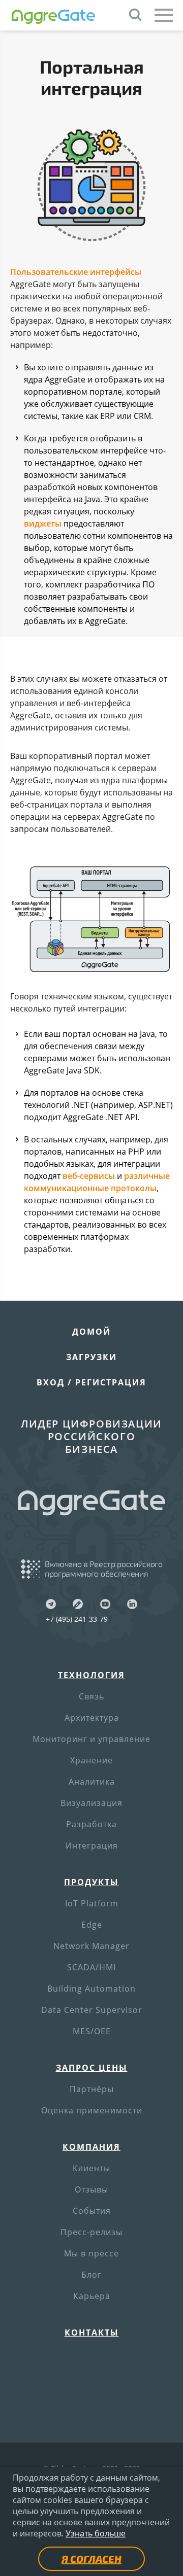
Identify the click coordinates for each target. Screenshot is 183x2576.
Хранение (91, 1760)
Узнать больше (96, 2533)
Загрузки (91, 1357)
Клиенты (91, 2168)
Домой (91, 1332)
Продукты (91, 1882)
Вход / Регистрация (91, 1382)
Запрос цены (92, 2068)
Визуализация (91, 1803)
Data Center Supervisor (92, 2010)
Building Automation (91, 1989)
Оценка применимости (92, 2110)
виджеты (43, 524)
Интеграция (92, 1846)
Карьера (92, 2296)
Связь (91, 1696)
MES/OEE (92, 2031)
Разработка (91, 1824)
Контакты (92, 2333)
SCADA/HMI (91, 1967)
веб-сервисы (89, 1176)
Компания (91, 2147)
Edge (92, 1925)
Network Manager (91, 1946)
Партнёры (92, 2089)
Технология (91, 1675)
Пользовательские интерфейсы (76, 272)
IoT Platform (92, 1903)
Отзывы (91, 2189)
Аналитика (92, 1782)
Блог (91, 2275)
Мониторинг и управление (91, 1739)
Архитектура (92, 1718)
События (92, 2211)
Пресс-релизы (91, 2232)
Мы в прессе (91, 2253)
